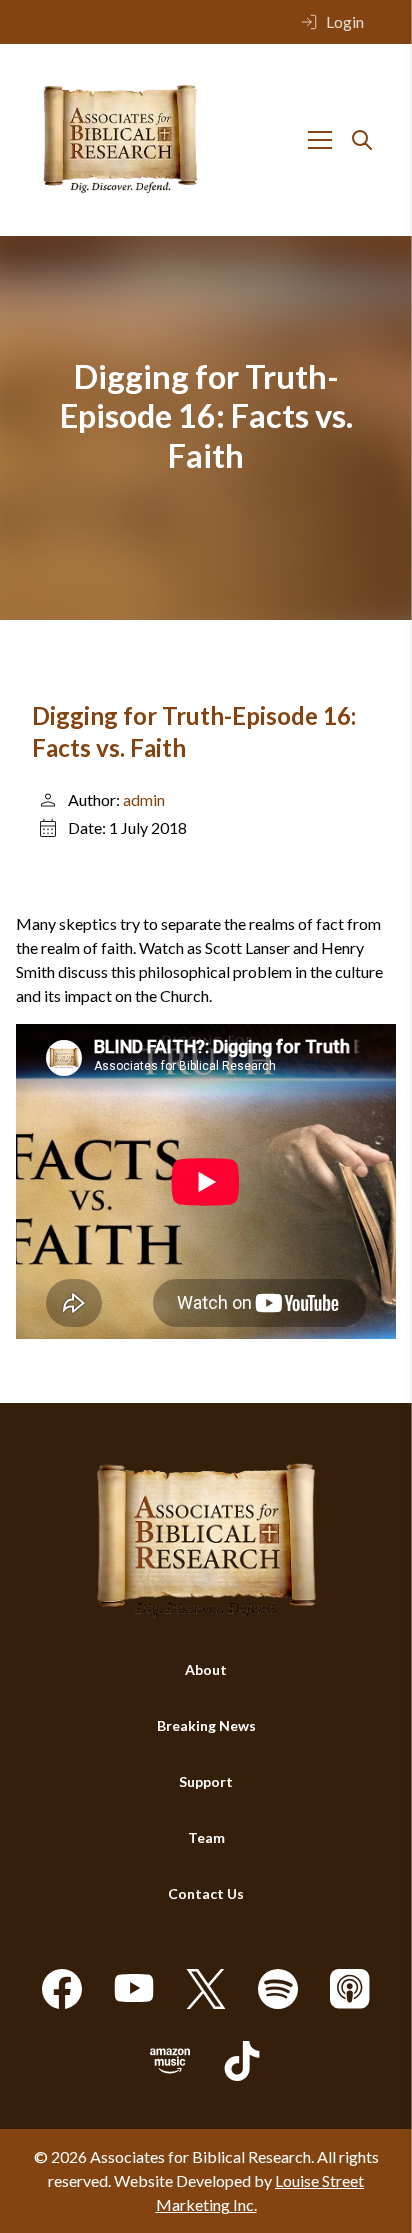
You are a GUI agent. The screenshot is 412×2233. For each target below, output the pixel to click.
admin (144, 799)
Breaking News (206, 1725)
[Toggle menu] (320, 140)
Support (206, 1781)
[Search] (362, 140)
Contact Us (206, 1893)
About (206, 1669)
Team (206, 1837)
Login (345, 21)
